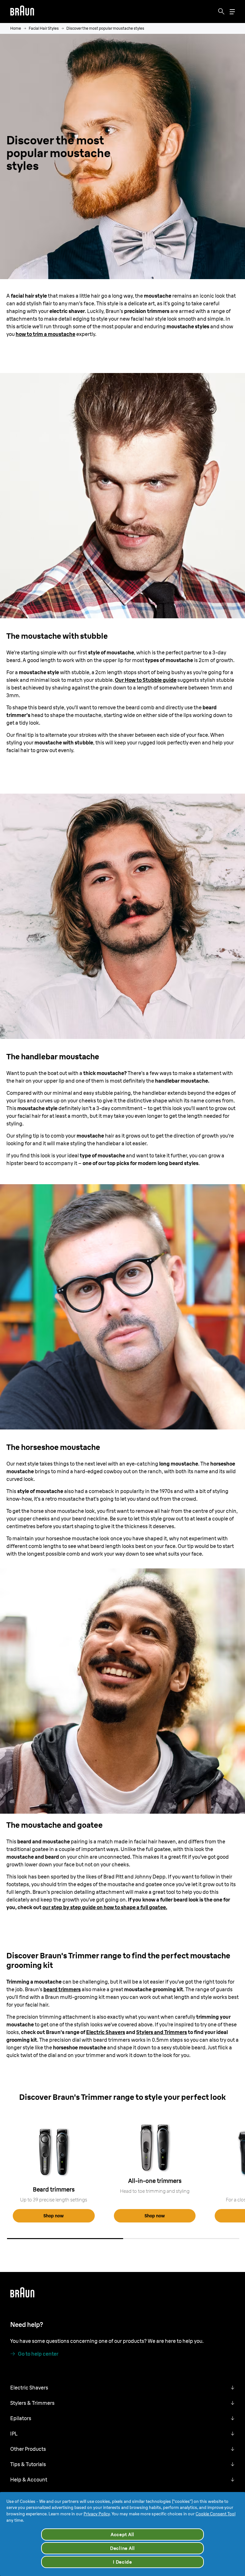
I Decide (122, 2562)
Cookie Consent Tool (215, 2514)
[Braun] (22, 11)
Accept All (122, 2534)
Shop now (54, 2216)
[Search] (221, 11)
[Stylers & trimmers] (54, 2152)
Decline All (122, 2548)
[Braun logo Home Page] (22, 11)
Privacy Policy (97, 2514)
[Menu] (232, 12)
